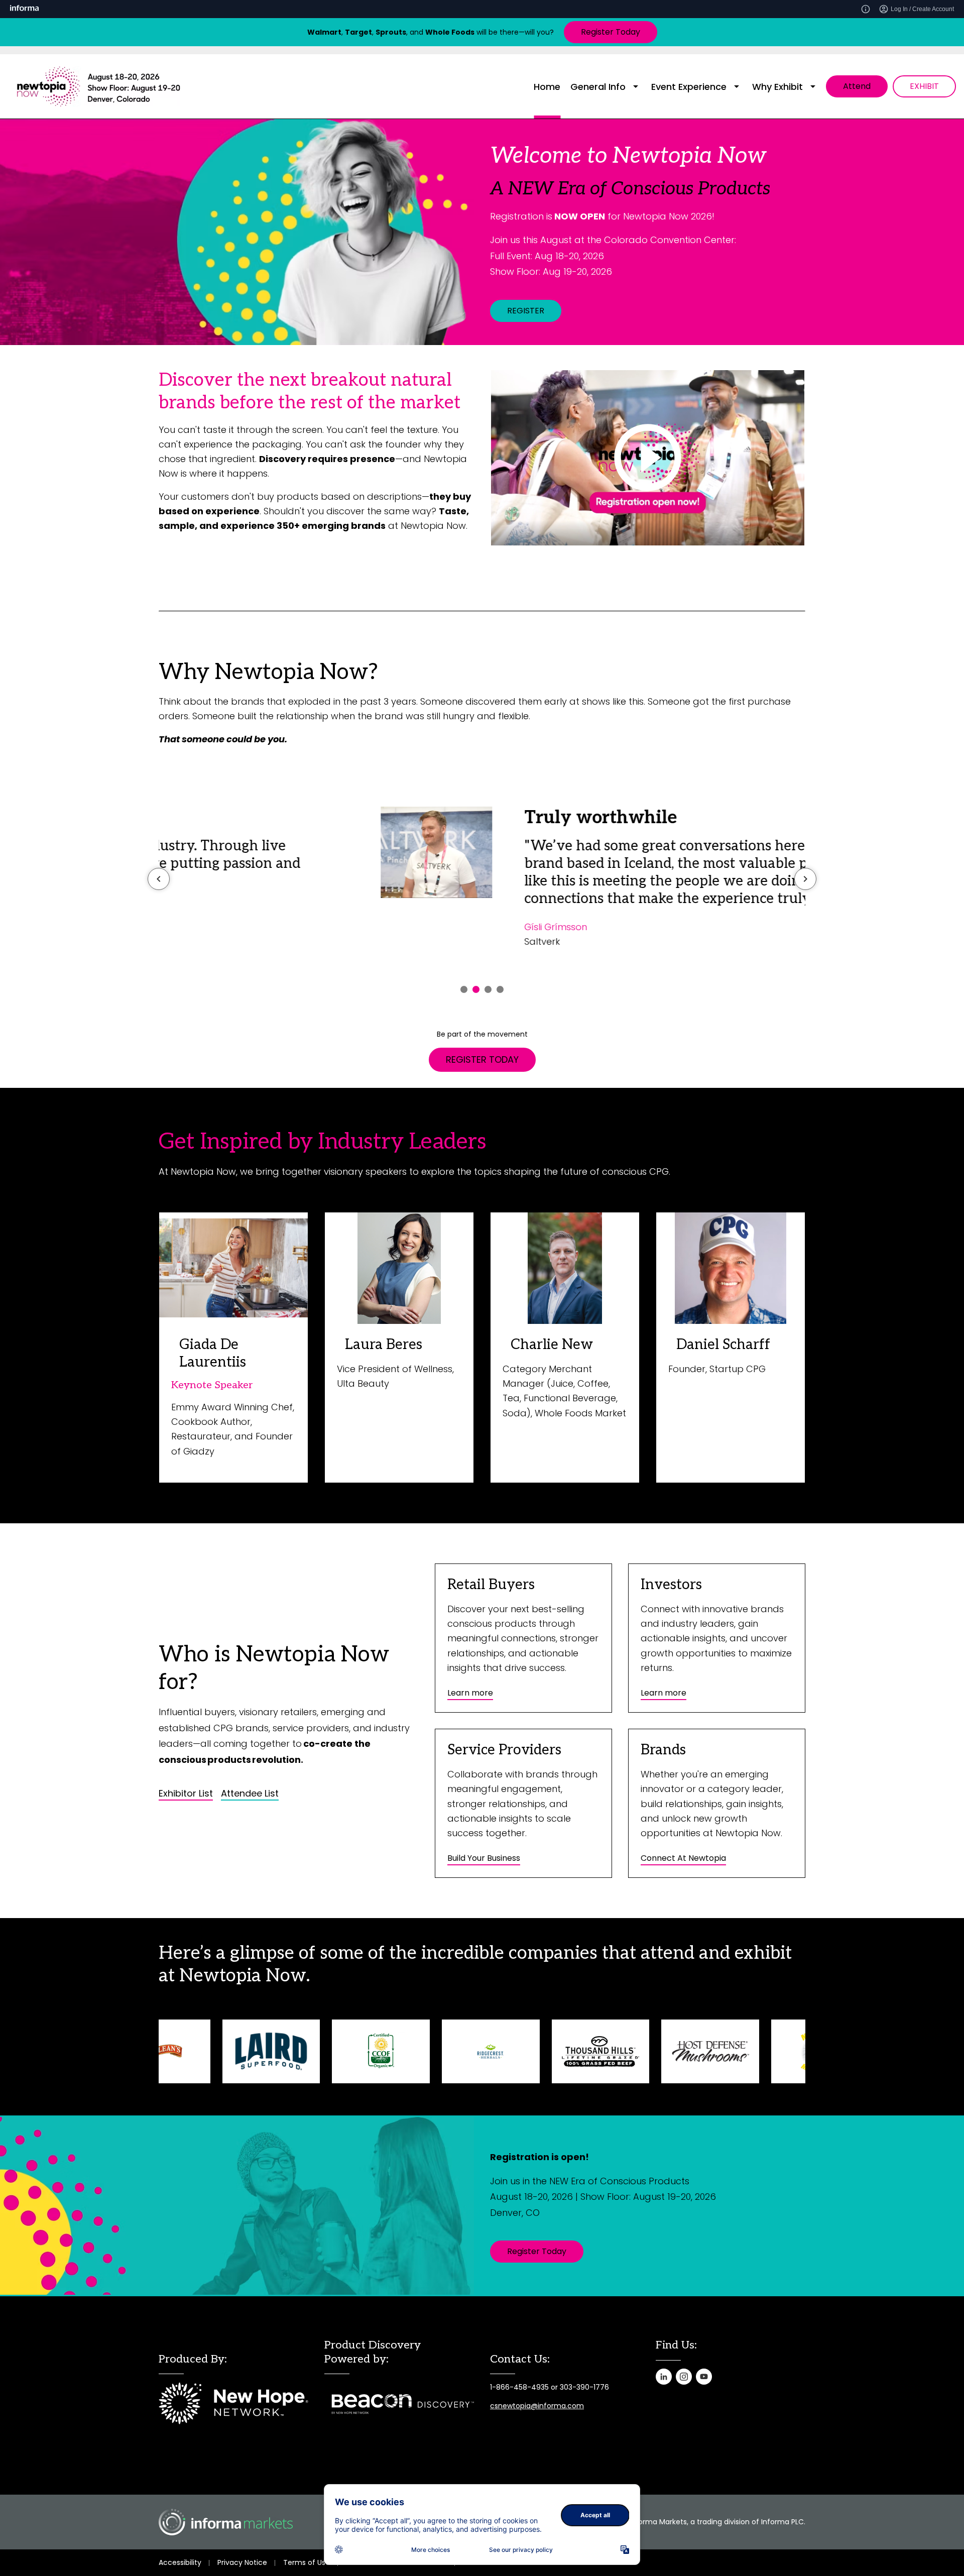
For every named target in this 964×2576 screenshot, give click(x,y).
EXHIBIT (924, 86)
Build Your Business (484, 1858)
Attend (857, 86)
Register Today (611, 32)
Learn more (470, 1693)
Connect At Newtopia (683, 1858)
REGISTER (526, 311)
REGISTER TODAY (482, 1059)
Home (547, 87)
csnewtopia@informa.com (537, 2406)
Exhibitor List (186, 1794)
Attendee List (250, 1794)
